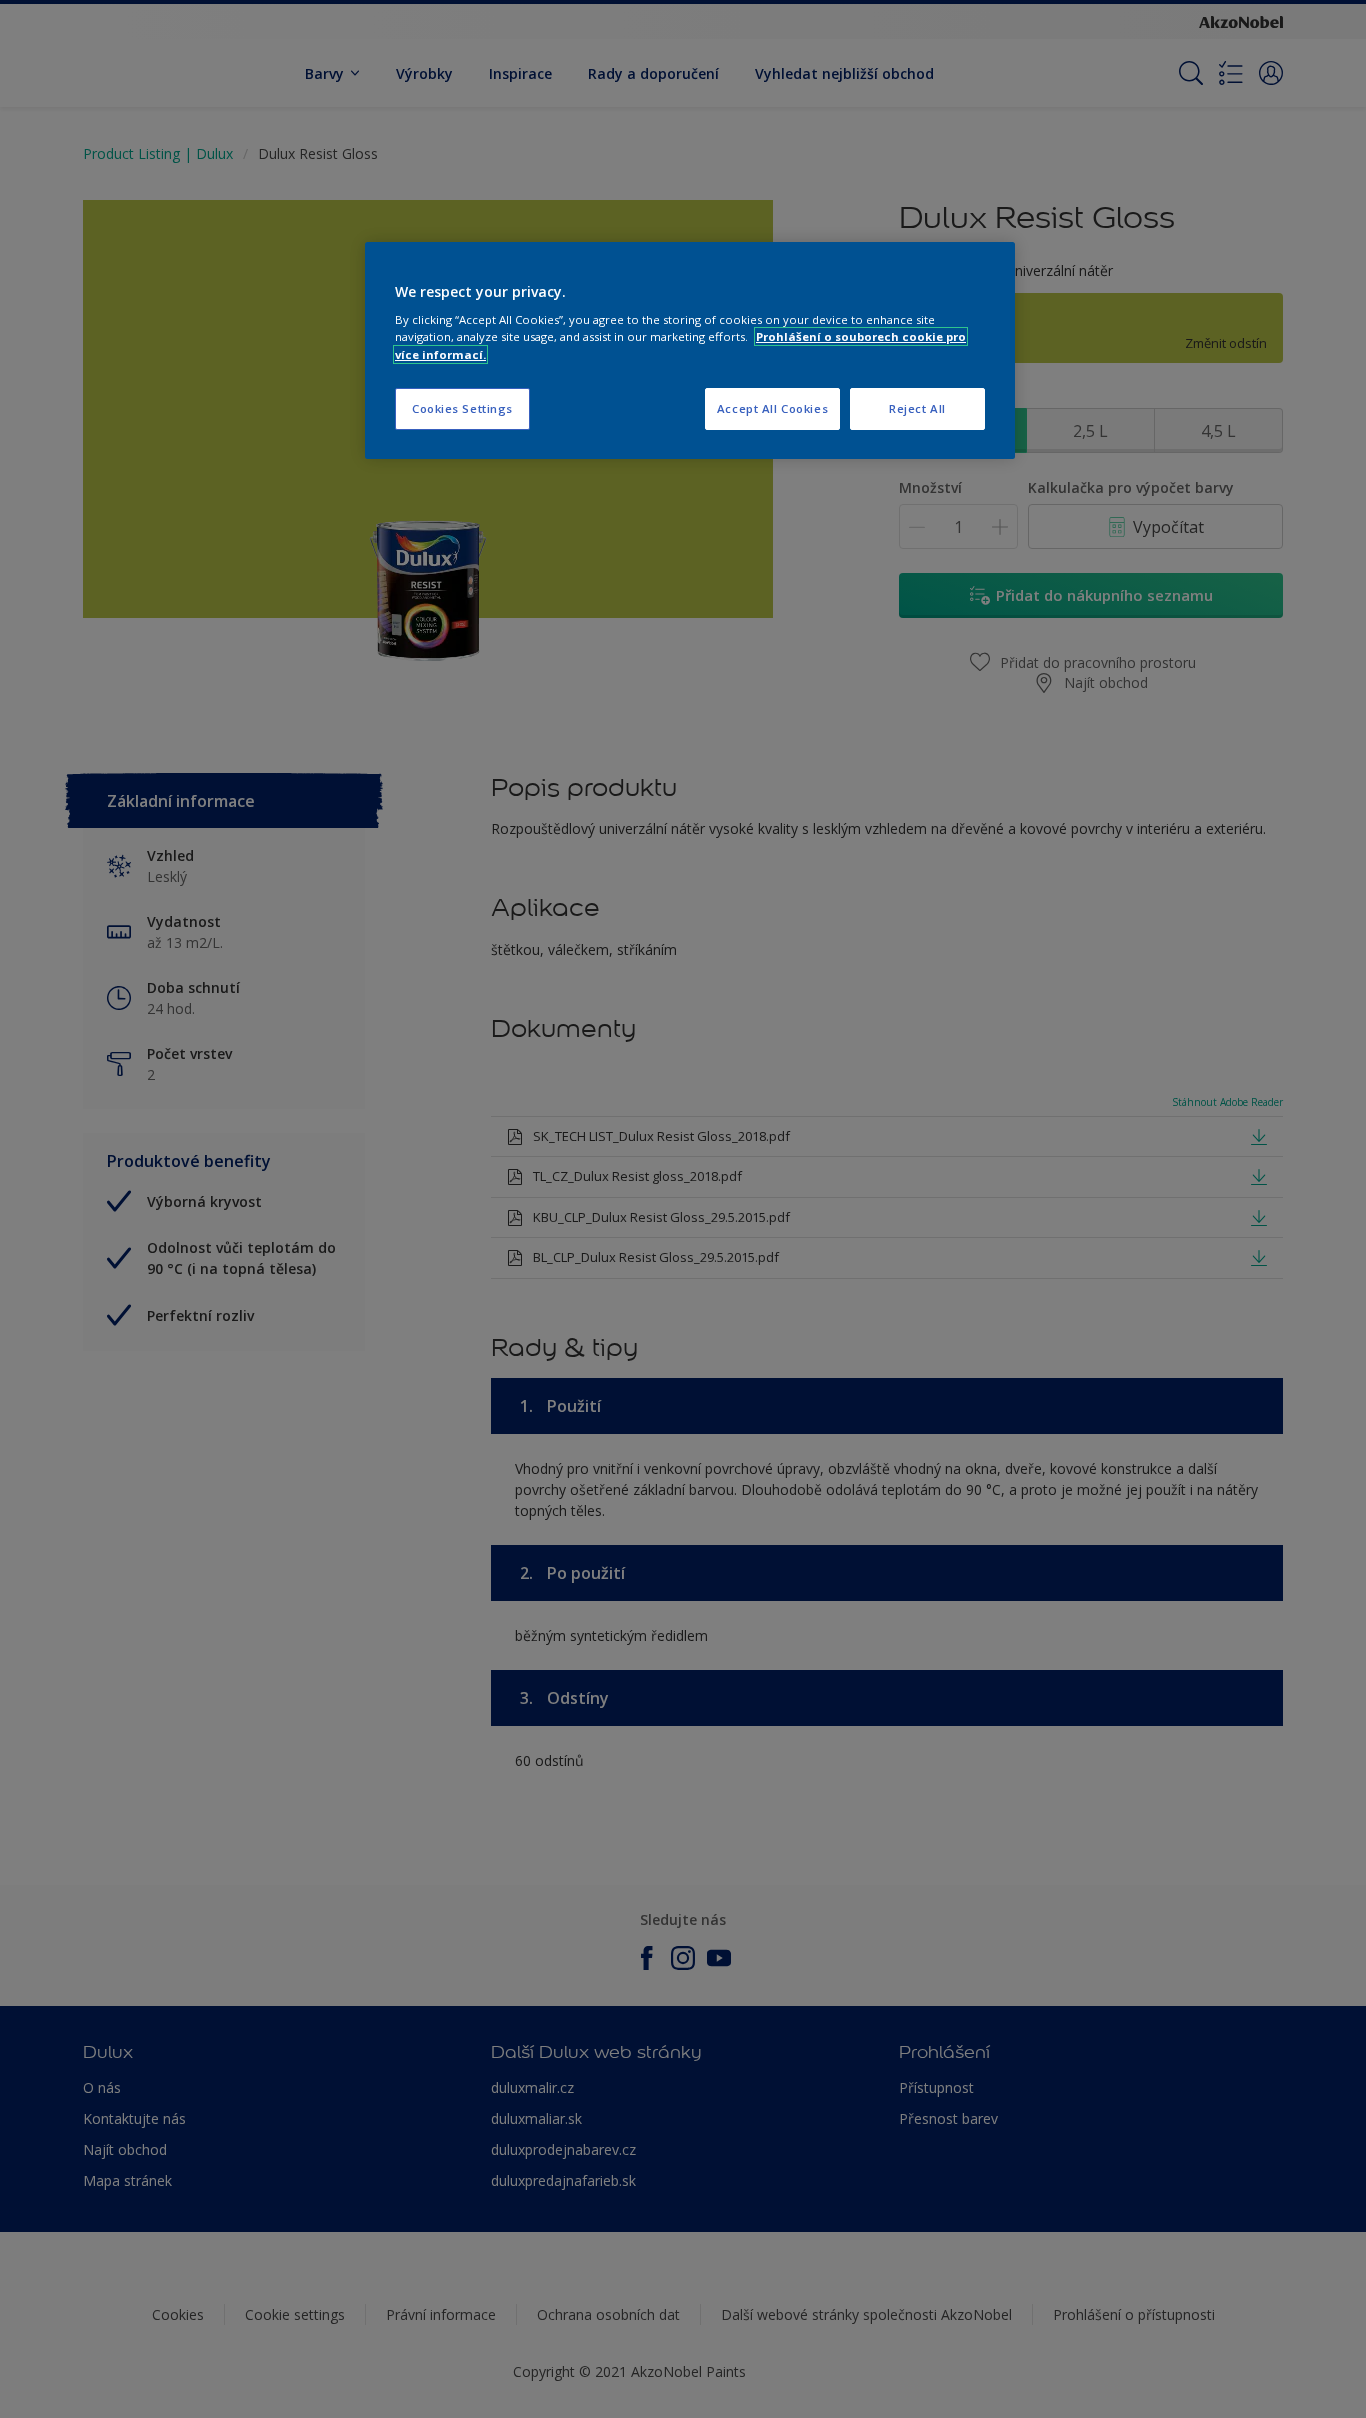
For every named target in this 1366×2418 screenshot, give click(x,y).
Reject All (917, 408)
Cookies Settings (462, 408)
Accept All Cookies (772, 408)
